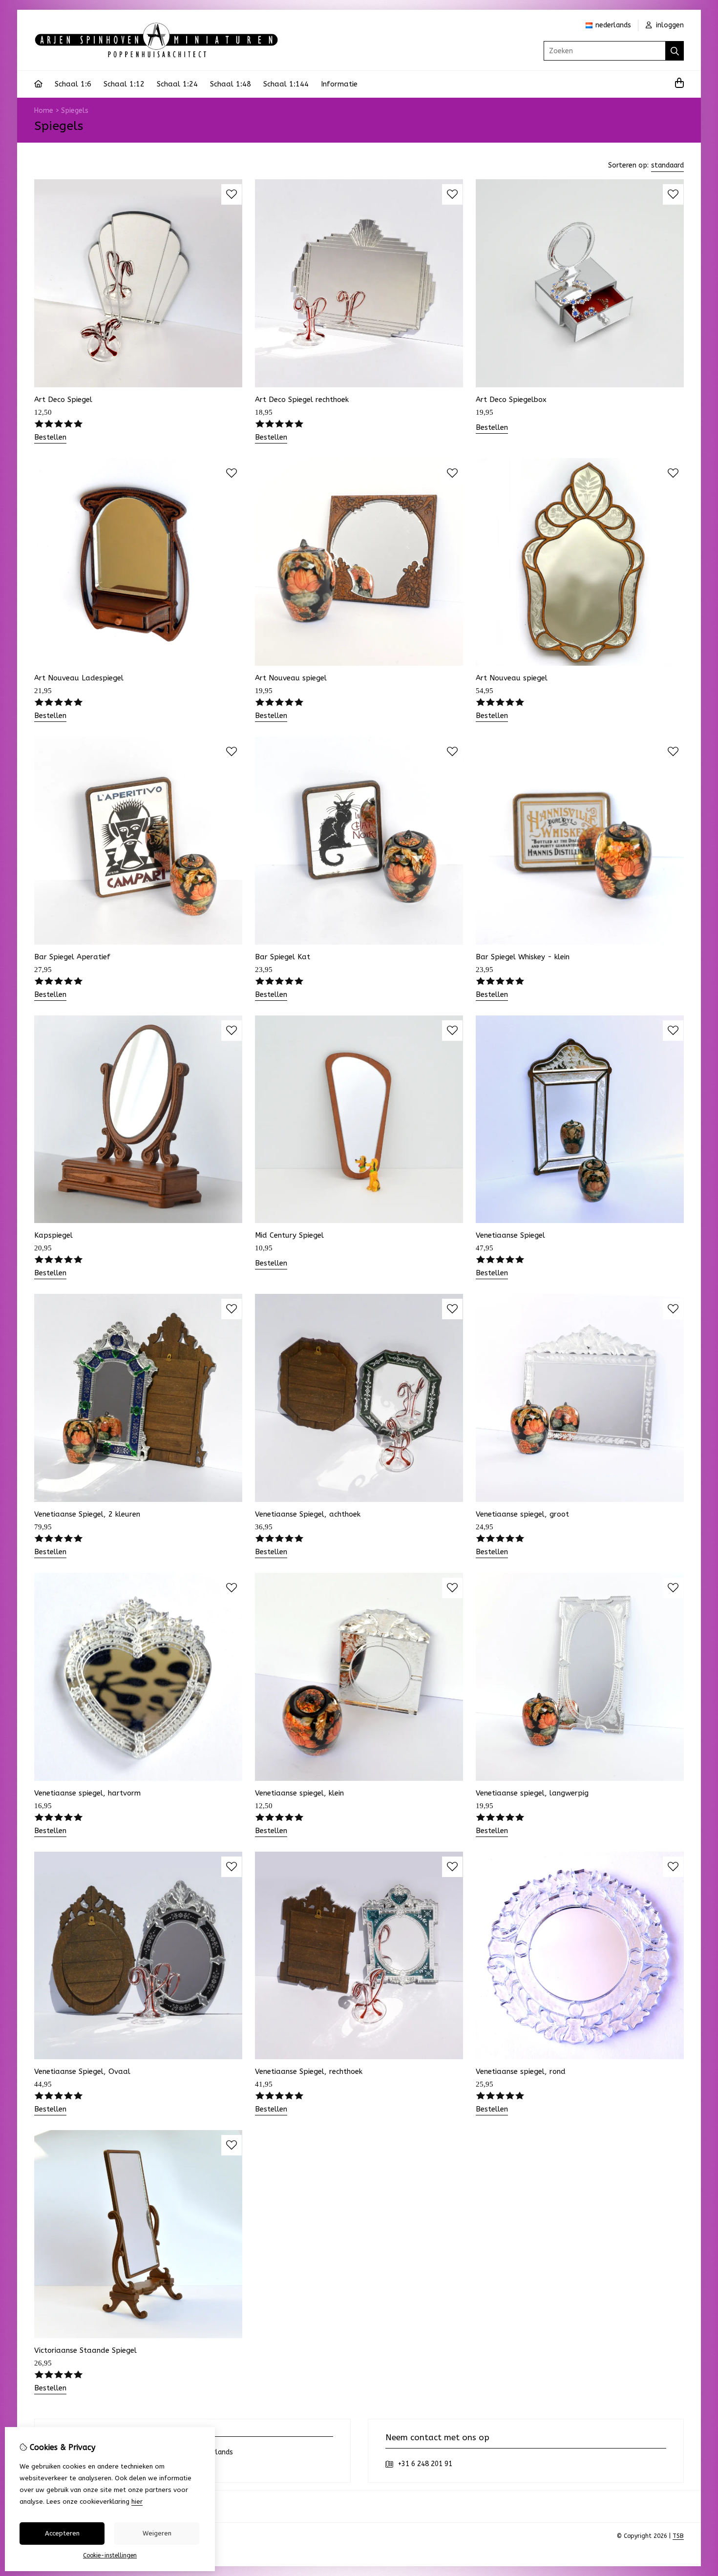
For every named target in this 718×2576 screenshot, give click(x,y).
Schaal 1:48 (231, 84)
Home (44, 111)
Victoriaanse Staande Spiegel (85, 2350)
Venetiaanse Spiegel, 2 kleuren (87, 1514)
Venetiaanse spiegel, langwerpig (532, 1793)
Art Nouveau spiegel (291, 678)
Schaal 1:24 (177, 84)
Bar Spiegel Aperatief (72, 957)
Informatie (339, 84)
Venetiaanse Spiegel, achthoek (308, 1514)
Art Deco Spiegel (63, 400)
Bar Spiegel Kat (283, 957)
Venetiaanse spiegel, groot (522, 1514)
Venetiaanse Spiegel (510, 1235)
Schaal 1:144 (286, 84)
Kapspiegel (53, 1235)
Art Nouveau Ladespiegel (79, 678)
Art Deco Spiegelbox (511, 400)
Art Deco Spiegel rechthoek (302, 400)
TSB (678, 2536)
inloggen (669, 25)
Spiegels (75, 111)
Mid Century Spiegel (289, 1235)
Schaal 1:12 (124, 84)
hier (137, 2502)
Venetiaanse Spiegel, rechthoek (309, 2071)
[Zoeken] (675, 51)
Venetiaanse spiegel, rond (521, 2071)
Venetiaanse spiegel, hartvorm (87, 1793)
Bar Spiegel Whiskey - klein (523, 957)
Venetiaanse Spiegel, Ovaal (82, 2071)
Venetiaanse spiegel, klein (299, 1793)
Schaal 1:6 (73, 84)
